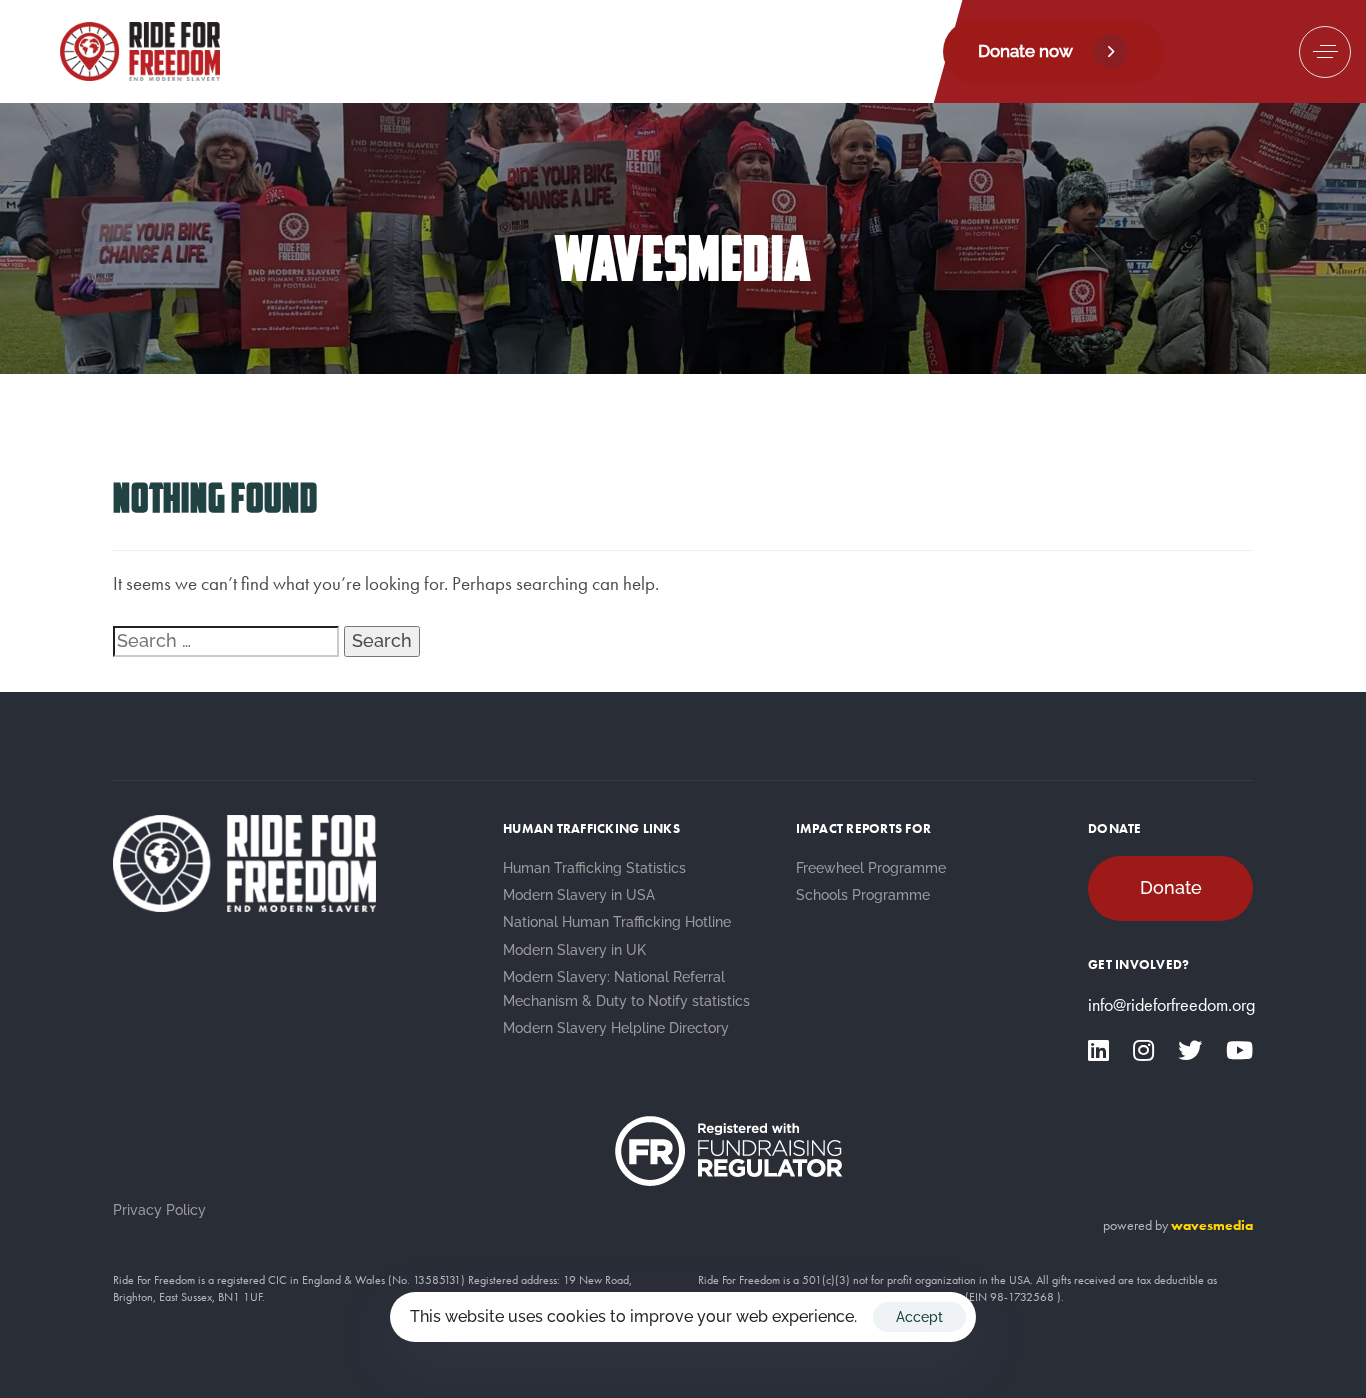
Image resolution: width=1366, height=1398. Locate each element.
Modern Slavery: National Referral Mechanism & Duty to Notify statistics (626, 989)
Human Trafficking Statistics (594, 868)
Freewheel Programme (871, 868)
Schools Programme (863, 895)
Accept (919, 1317)
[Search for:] (226, 641)
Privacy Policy (159, 1210)
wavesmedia (1212, 1225)
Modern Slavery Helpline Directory (616, 1028)
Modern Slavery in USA (579, 895)
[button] (1325, 52)
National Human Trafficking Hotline (617, 922)
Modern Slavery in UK (574, 950)
